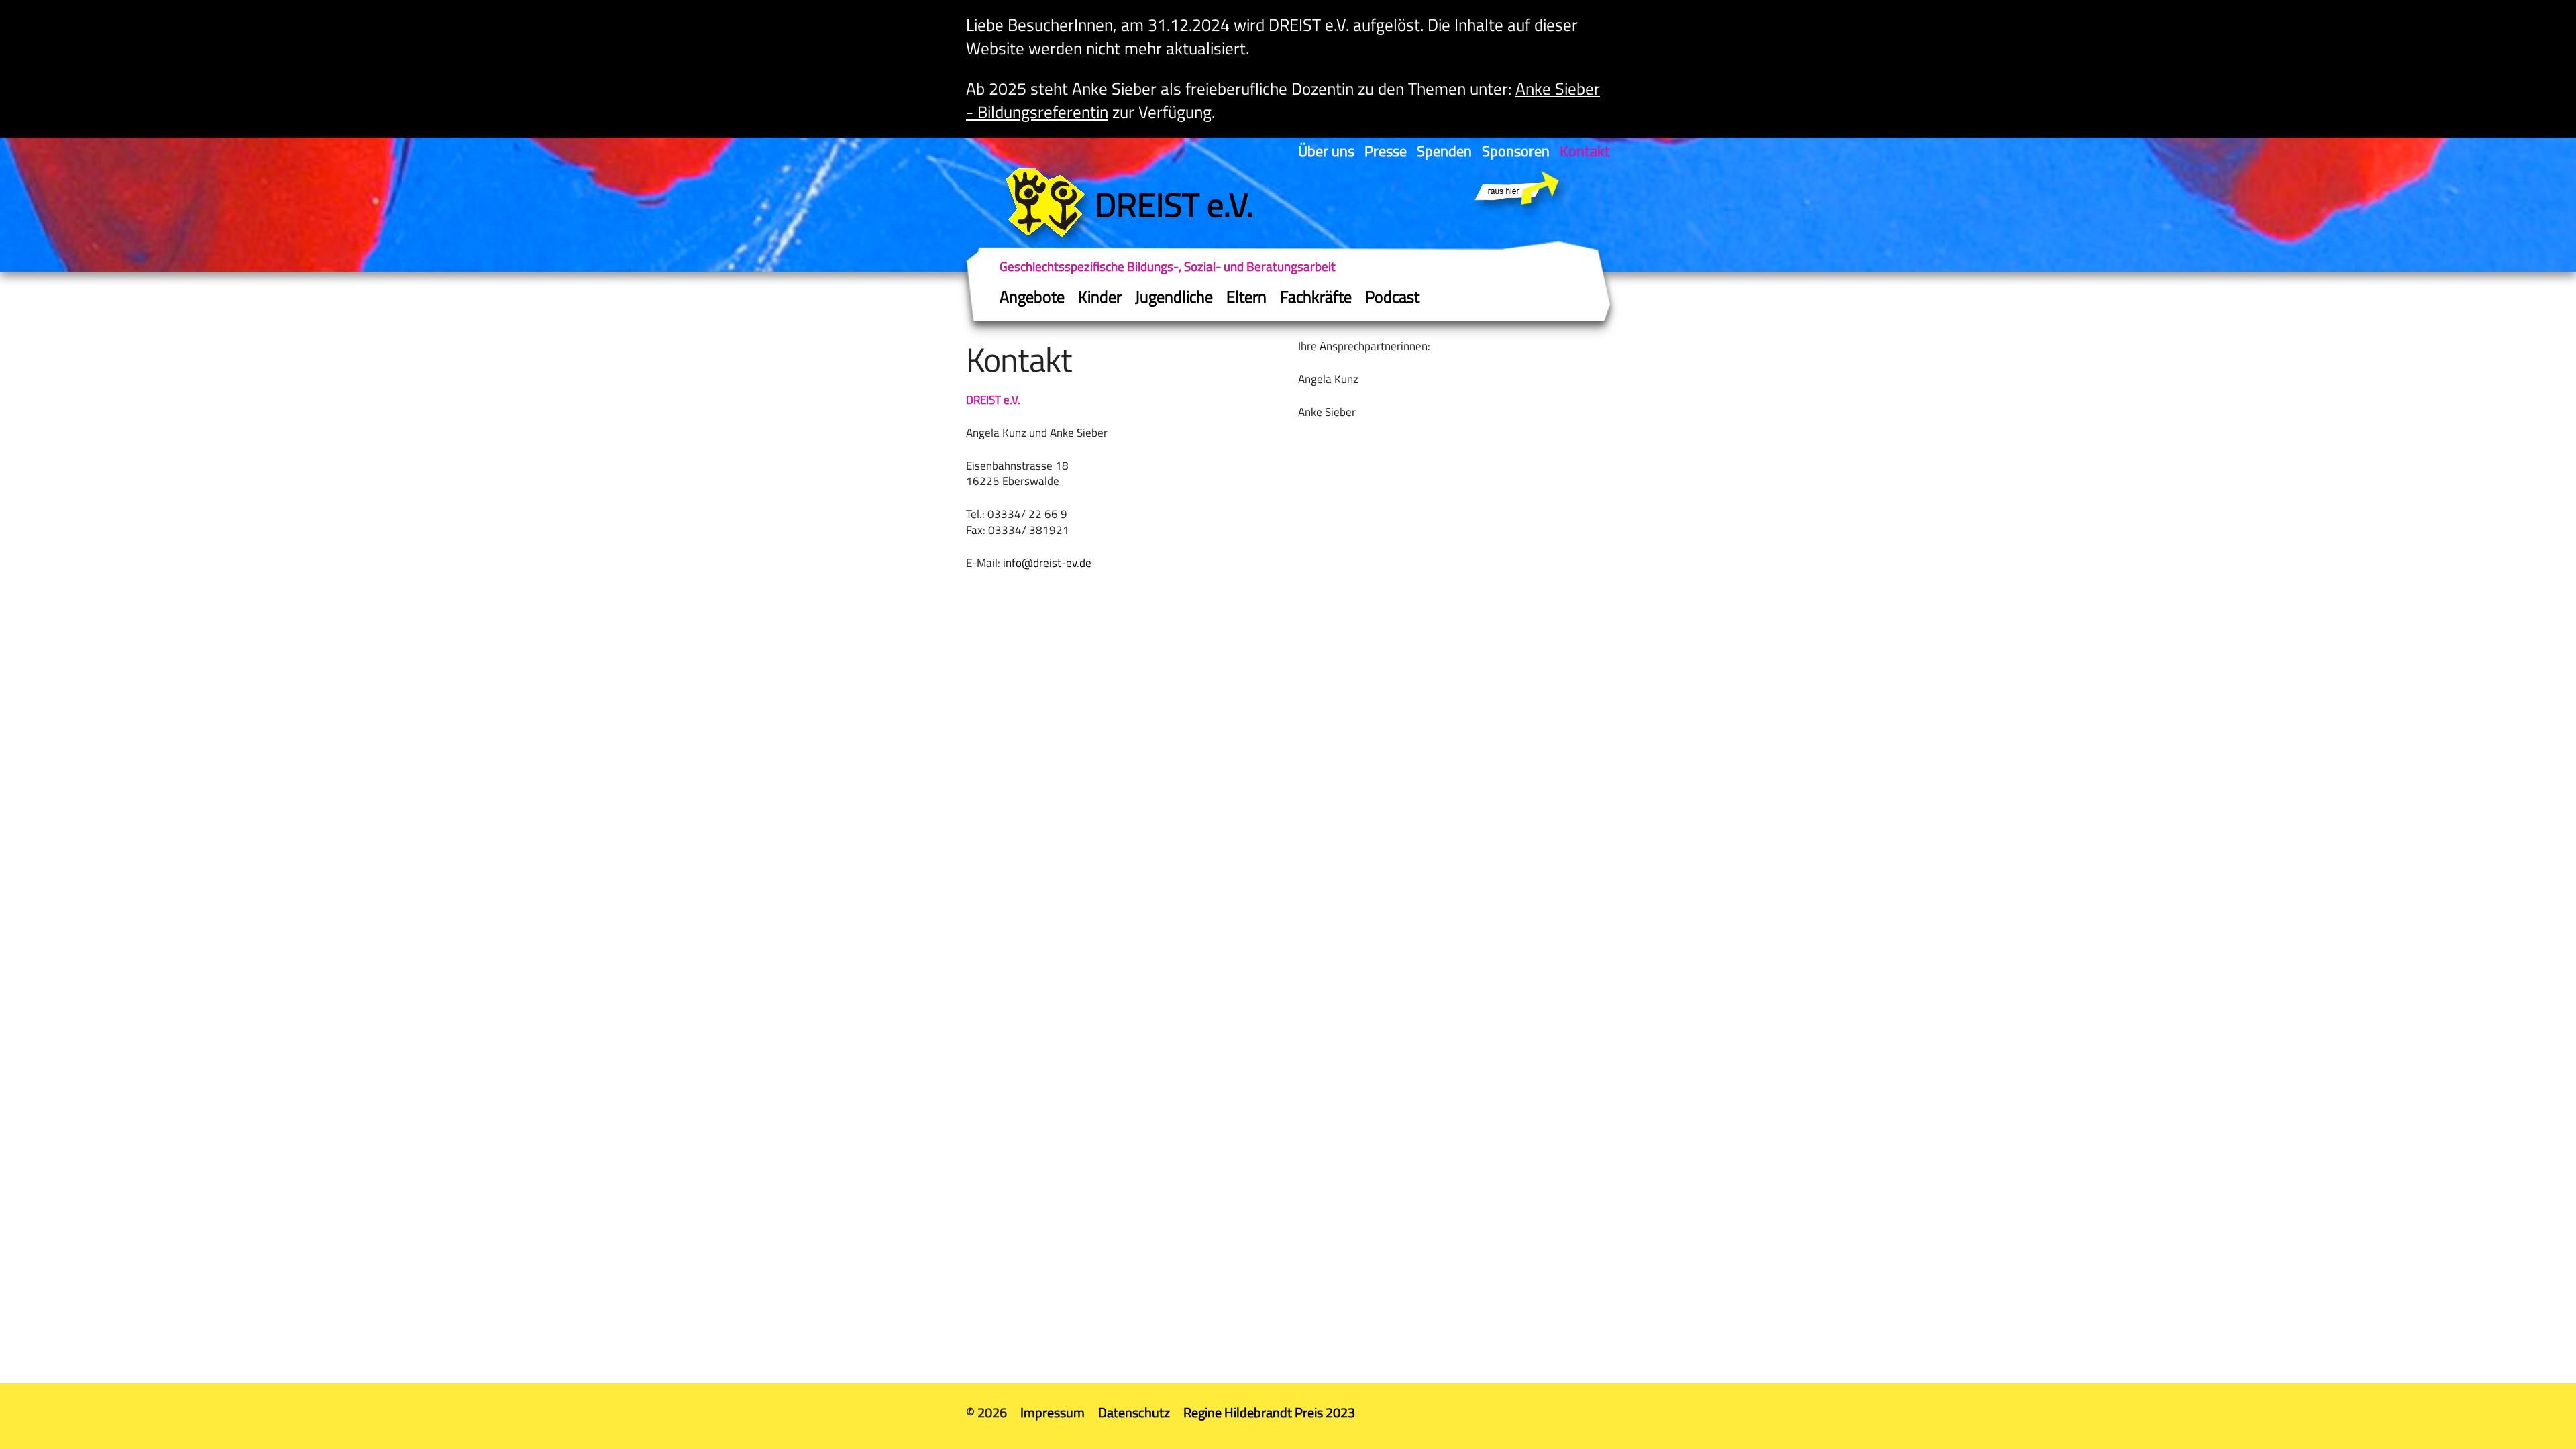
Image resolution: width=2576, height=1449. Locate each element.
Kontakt (1585, 151)
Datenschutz (1134, 1412)
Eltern (1246, 297)
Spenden (1444, 151)
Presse (1386, 151)
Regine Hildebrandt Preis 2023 (1269, 1412)
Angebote (1032, 297)
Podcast (1392, 297)
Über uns (1326, 151)
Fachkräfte (1316, 297)
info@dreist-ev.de (1046, 563)
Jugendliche (1174, 297)
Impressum (1053, 1412)
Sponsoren (1516, 151)
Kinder (1100, 297)
